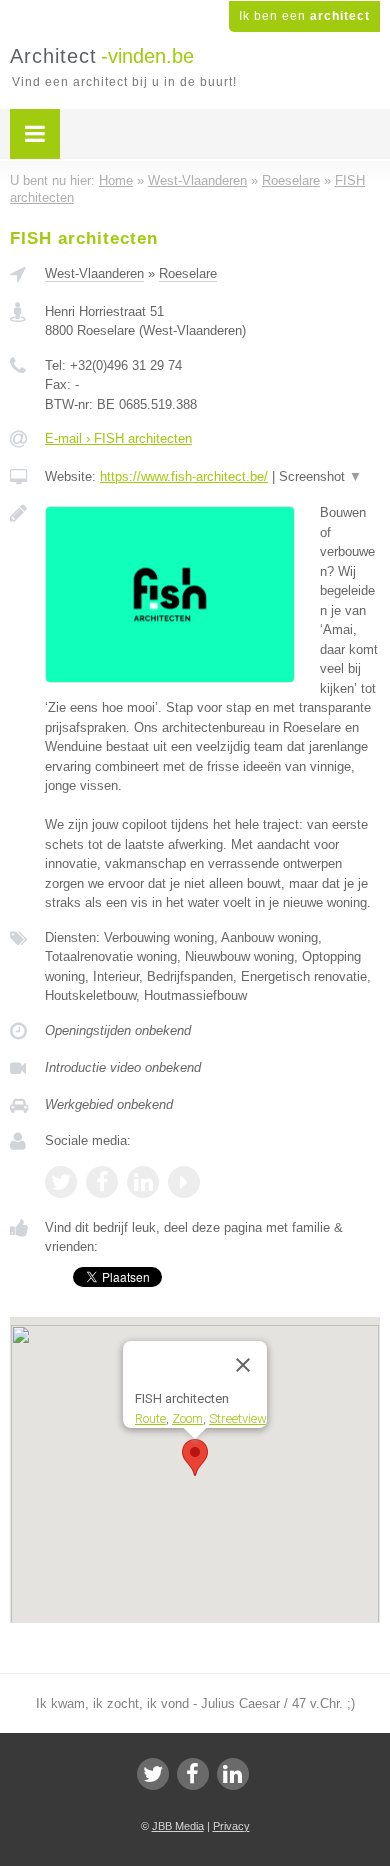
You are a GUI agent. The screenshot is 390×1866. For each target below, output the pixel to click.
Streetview (238, 1418)
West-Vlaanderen (94, 273)
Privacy (231, 1826)
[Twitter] (153, 1774)
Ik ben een (304, 16)
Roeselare (188, 273)
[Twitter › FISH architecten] (61, 1182)
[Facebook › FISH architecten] (102, 1182)
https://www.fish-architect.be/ (184, 476)
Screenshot (320, 476)
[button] (195, 1457)
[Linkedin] (233, 1774)
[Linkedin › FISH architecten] (143, 1182)
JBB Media (178, 1826)
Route (150, 1418)
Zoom (187, 1418)
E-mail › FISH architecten (118, 438)
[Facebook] (193, 1774)
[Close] (243, 1365)
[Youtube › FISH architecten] (184, 1182)
